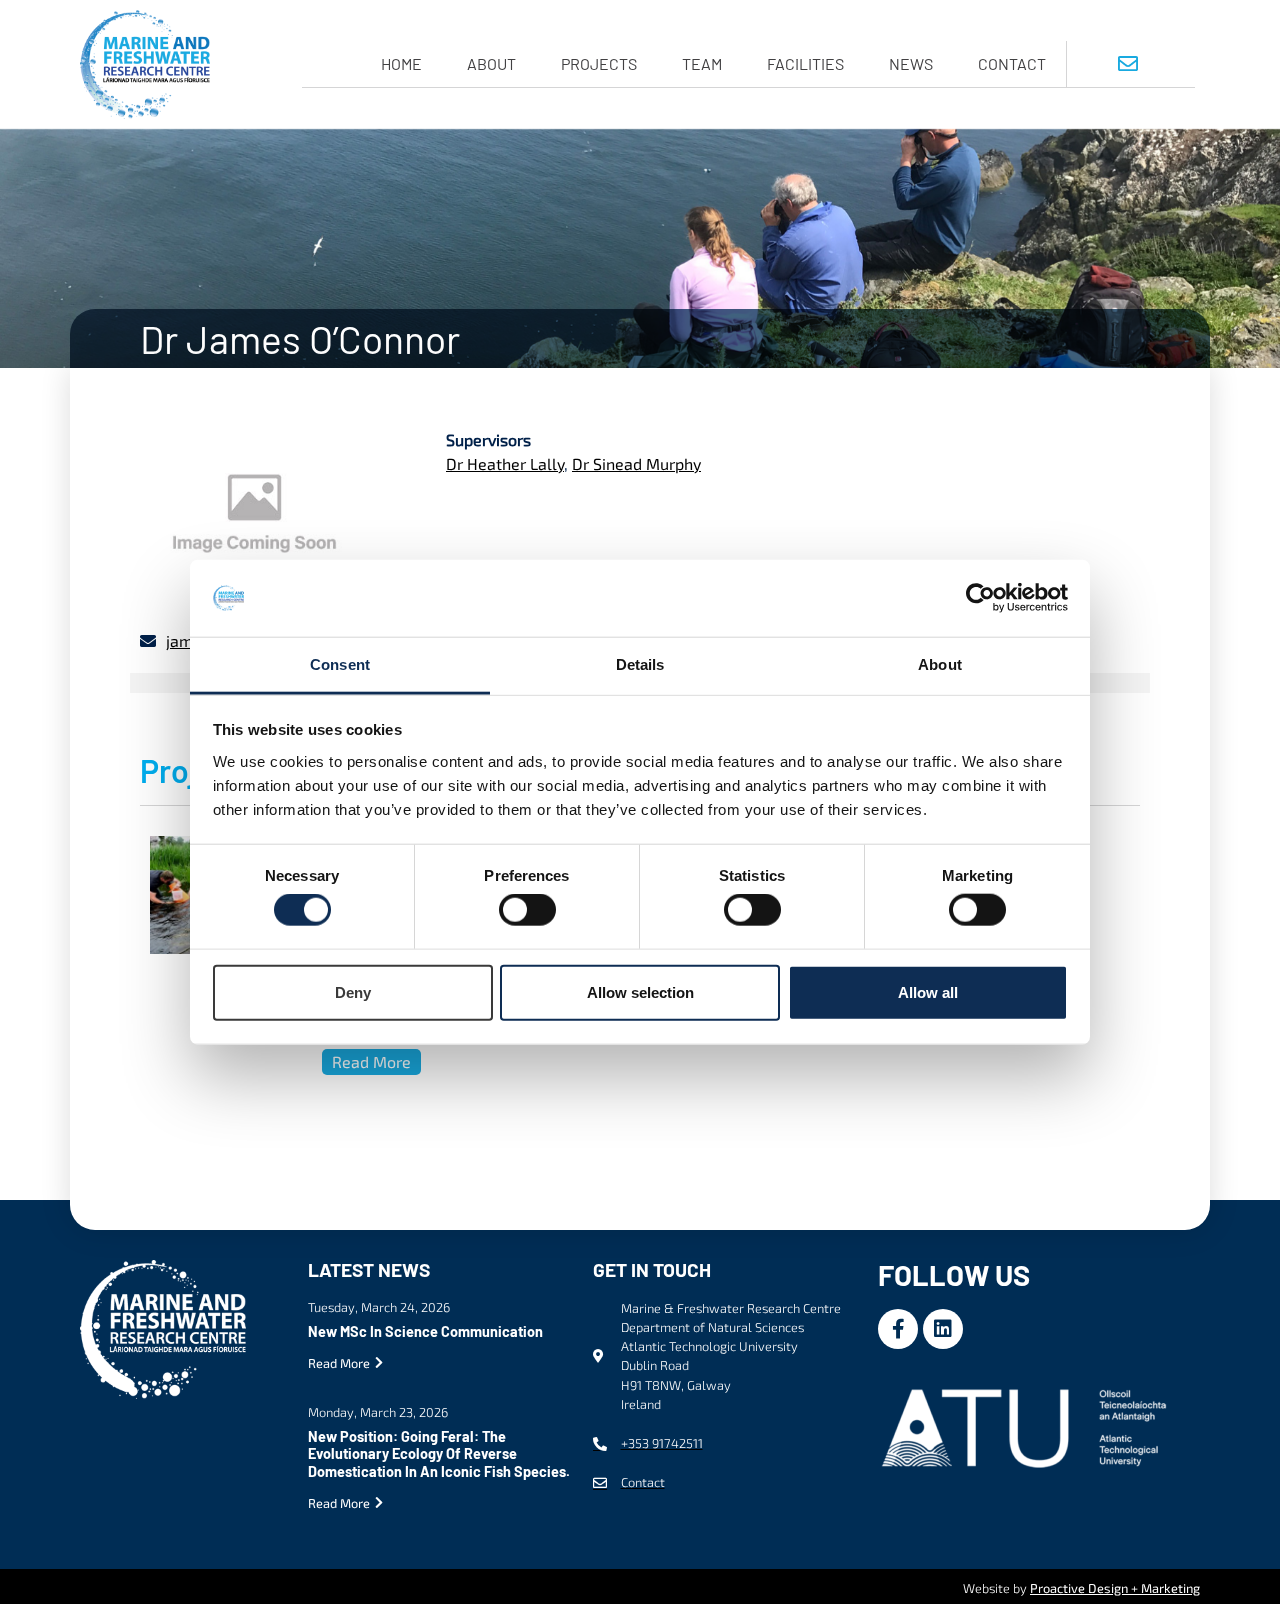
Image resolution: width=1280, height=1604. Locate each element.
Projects (599, 63)
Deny (353, 991)
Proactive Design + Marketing (1115, 1588)
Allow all (928, 991)
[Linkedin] (943, 1329)
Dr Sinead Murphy (636, 463)
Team (702, 63)
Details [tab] (640, 664)
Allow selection (640, 991)
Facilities (805, 63)
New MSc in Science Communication (425, 1331)
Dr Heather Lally (505, 463)
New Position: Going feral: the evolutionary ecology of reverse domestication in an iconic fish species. (439, 1454)
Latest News (369, 1269)
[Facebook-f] (898, 1329)
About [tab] (940, 664)
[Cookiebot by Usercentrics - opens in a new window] (980, 598)
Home (401, 63)
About (491, 63)
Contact (1012, 63)
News (911, 63)
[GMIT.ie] (1028, 1425)
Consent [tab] (340, 664)
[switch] (527, 910)
